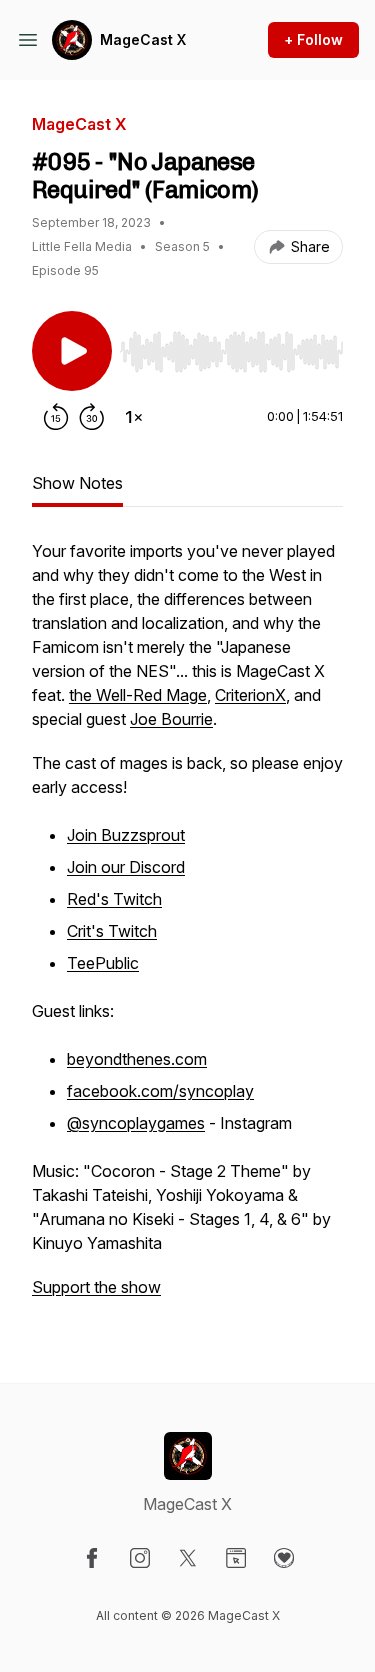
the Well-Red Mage (138, 695)
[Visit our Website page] (236, 1558)
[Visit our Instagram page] (140, 1558)
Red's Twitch (114, 899)
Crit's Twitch (112, 931)
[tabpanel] (187, 929)
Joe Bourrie (171, 719)
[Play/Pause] (72, 351)
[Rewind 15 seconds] (56, 417)
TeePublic (103, 963)
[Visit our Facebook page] (92, 1558)
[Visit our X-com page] (188, 1558)
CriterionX (250, 695)
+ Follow (313, 39)
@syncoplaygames (136, 1123)
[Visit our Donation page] (284, 1558)
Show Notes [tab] (77, 483)
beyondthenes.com (137, 1059)
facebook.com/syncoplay (160, 1091)
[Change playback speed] (134, 417)
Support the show (96, 1287)
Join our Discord (126, 867)
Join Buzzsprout (126, 835)
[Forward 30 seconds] (92, 417)
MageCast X (143, 39)
